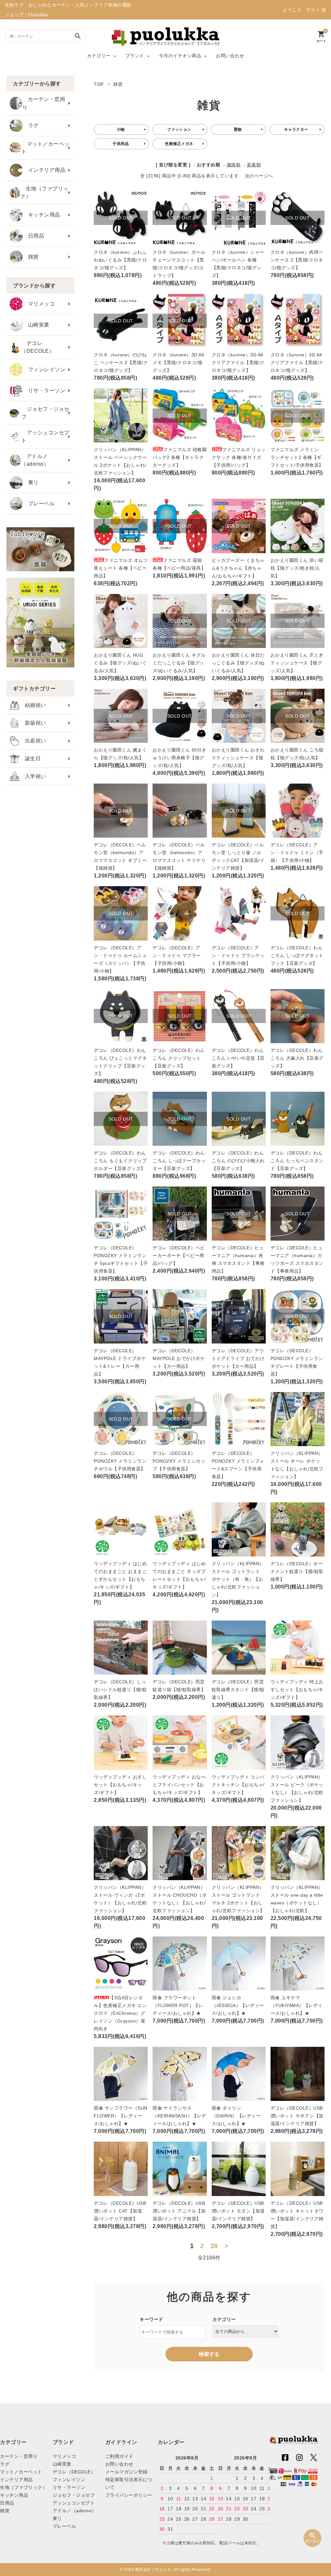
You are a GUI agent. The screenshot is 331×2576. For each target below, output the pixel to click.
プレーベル (39, 503)
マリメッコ (39, 304)
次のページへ (259, 176)
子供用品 (121, 144)
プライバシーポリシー (129, 2495)
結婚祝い (33, 705)
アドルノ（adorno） (35, 460)
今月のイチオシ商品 (180, 56)
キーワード (151, 2319)
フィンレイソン (44, 369)
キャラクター (296, 129)
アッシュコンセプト (45, 436)
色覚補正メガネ (179, 144)
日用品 (33, 236)
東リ (31, 482)
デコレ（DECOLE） (38, 347)
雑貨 (31, 257)
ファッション (179, 129)
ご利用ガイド (119, 2456)
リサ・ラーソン (44, 390)
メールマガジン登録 (127, 2472)
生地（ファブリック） (44, 192)
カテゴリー (99, 56)
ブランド (135, 56)
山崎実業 (36, 325)
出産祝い (33, 741)
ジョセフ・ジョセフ (45, 413)
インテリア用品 (44, 170)
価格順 (234, 165)
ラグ (31, 125)
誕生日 (30, 758)
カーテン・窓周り (44, 103)
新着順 (254, 165)
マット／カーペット (45, 148)
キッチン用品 (41, 215)
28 (214, 2246)
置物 (238, 129)
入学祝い (33, 776)
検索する (209, 2354)
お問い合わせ (230, 56)
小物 (121, 129)
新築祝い (33, 723)
